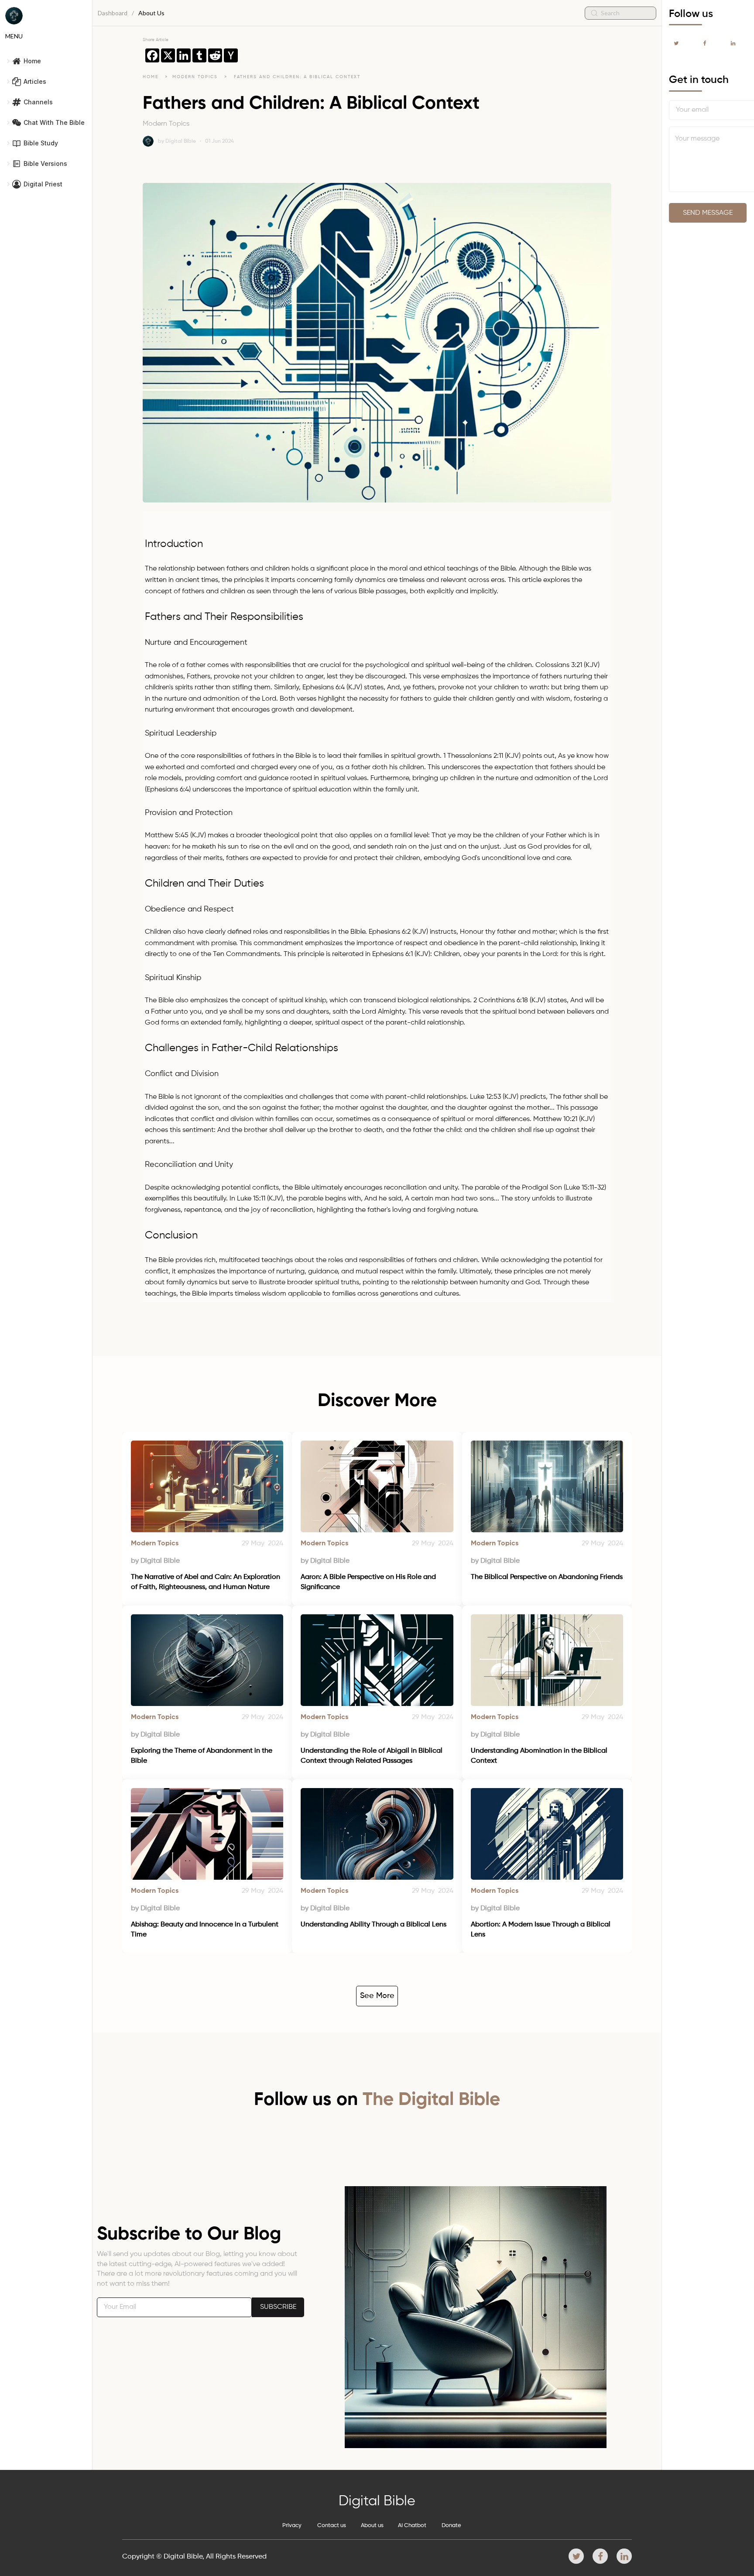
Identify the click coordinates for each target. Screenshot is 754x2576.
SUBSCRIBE (278, 2307)
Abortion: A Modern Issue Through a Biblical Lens (542, 1929)
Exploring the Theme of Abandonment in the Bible (202, 1756)
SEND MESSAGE (708, 213)
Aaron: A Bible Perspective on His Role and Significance (369, 1582)
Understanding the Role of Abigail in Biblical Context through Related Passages (372, 1756)
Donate (451, 2526)
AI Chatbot (412, 2526)
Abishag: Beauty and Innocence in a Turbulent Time (206, 1929)
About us (372, 2526)
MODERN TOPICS (196, 77)
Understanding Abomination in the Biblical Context (540, 1756)
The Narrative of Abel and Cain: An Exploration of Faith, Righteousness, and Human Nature (206, 1582)
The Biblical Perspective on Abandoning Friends (547, 1577)
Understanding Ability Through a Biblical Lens (374, 1925)
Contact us (332, 2526)
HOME (151, 77)
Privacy (292, 2526)
